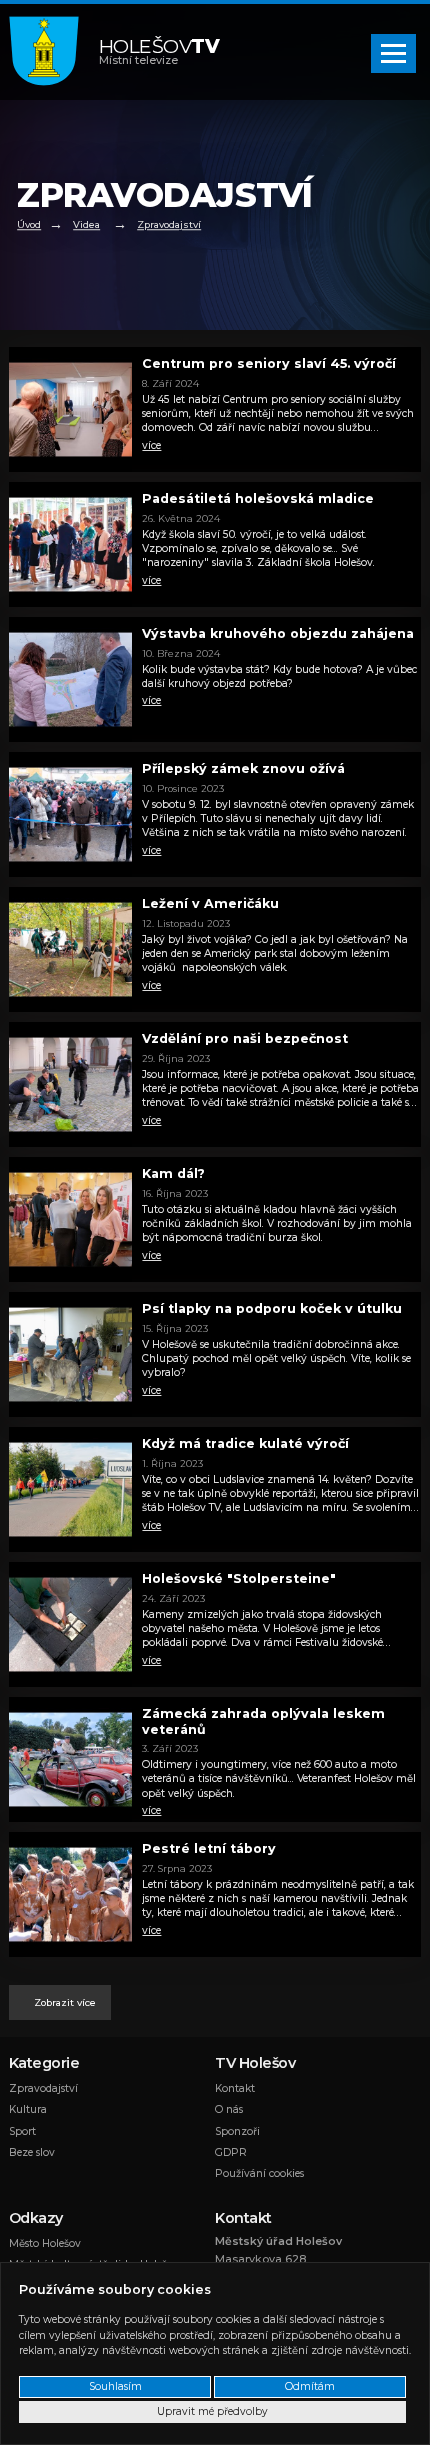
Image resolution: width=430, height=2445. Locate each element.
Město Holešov (45, 2243)
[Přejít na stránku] (54, 52)
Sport (22, 2131)
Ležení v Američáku (210, 903)
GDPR (231, 2152)
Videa (86, 225)
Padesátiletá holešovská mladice (258, 498)
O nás (229, 2109)
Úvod (29, 225)
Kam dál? (173, 1173)
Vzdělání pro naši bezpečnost (245, 1038)
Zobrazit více (65, 2002)
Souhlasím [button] (115, 2386)
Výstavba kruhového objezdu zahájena (278, 633)
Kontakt (235, 2088)
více (151, 445)
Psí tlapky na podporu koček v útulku (272, 1308)
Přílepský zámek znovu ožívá (243, 768)
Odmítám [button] (310, 2386)
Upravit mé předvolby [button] (212, 2411)
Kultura (28, 2109)
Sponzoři (237, 2131)
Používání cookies (259, 2173)
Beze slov (32, 2152)
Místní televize (159, 52)
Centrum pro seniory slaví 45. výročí (269, 363)
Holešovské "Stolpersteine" (239, 1578)
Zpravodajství (169, 225)
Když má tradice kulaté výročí (245, 1443)
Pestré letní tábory (209, 1848)
